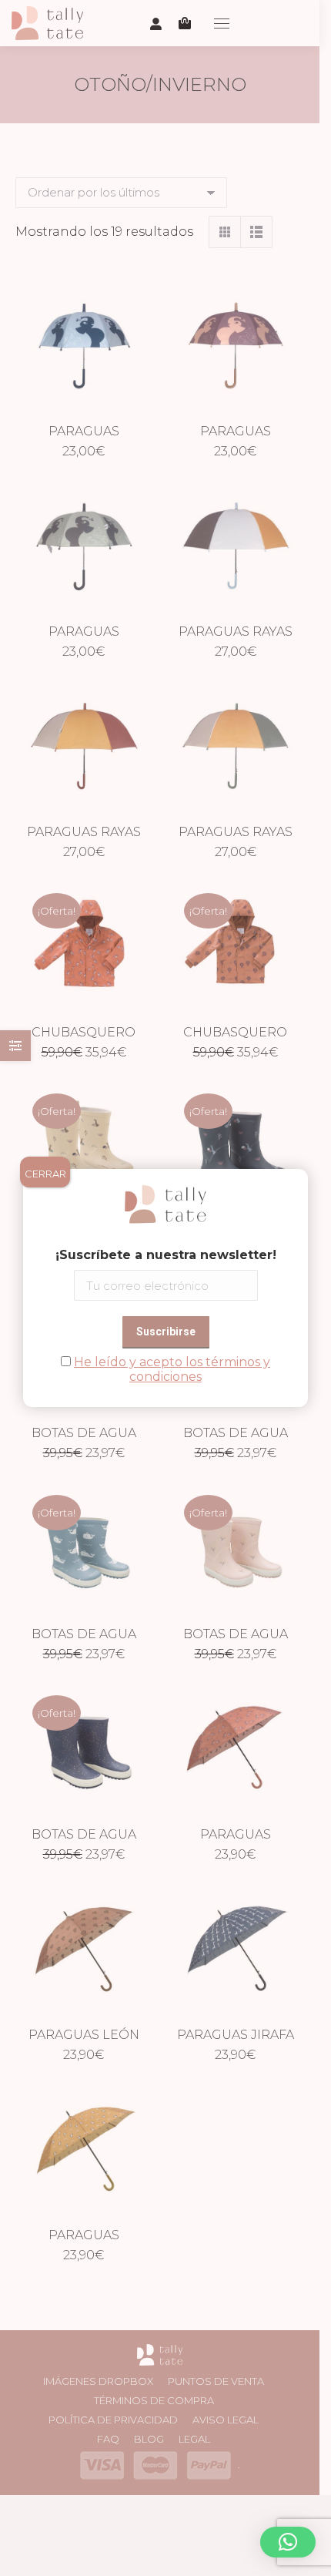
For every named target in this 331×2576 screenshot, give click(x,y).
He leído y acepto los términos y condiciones (172, 1369)
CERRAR (45, 1174)
